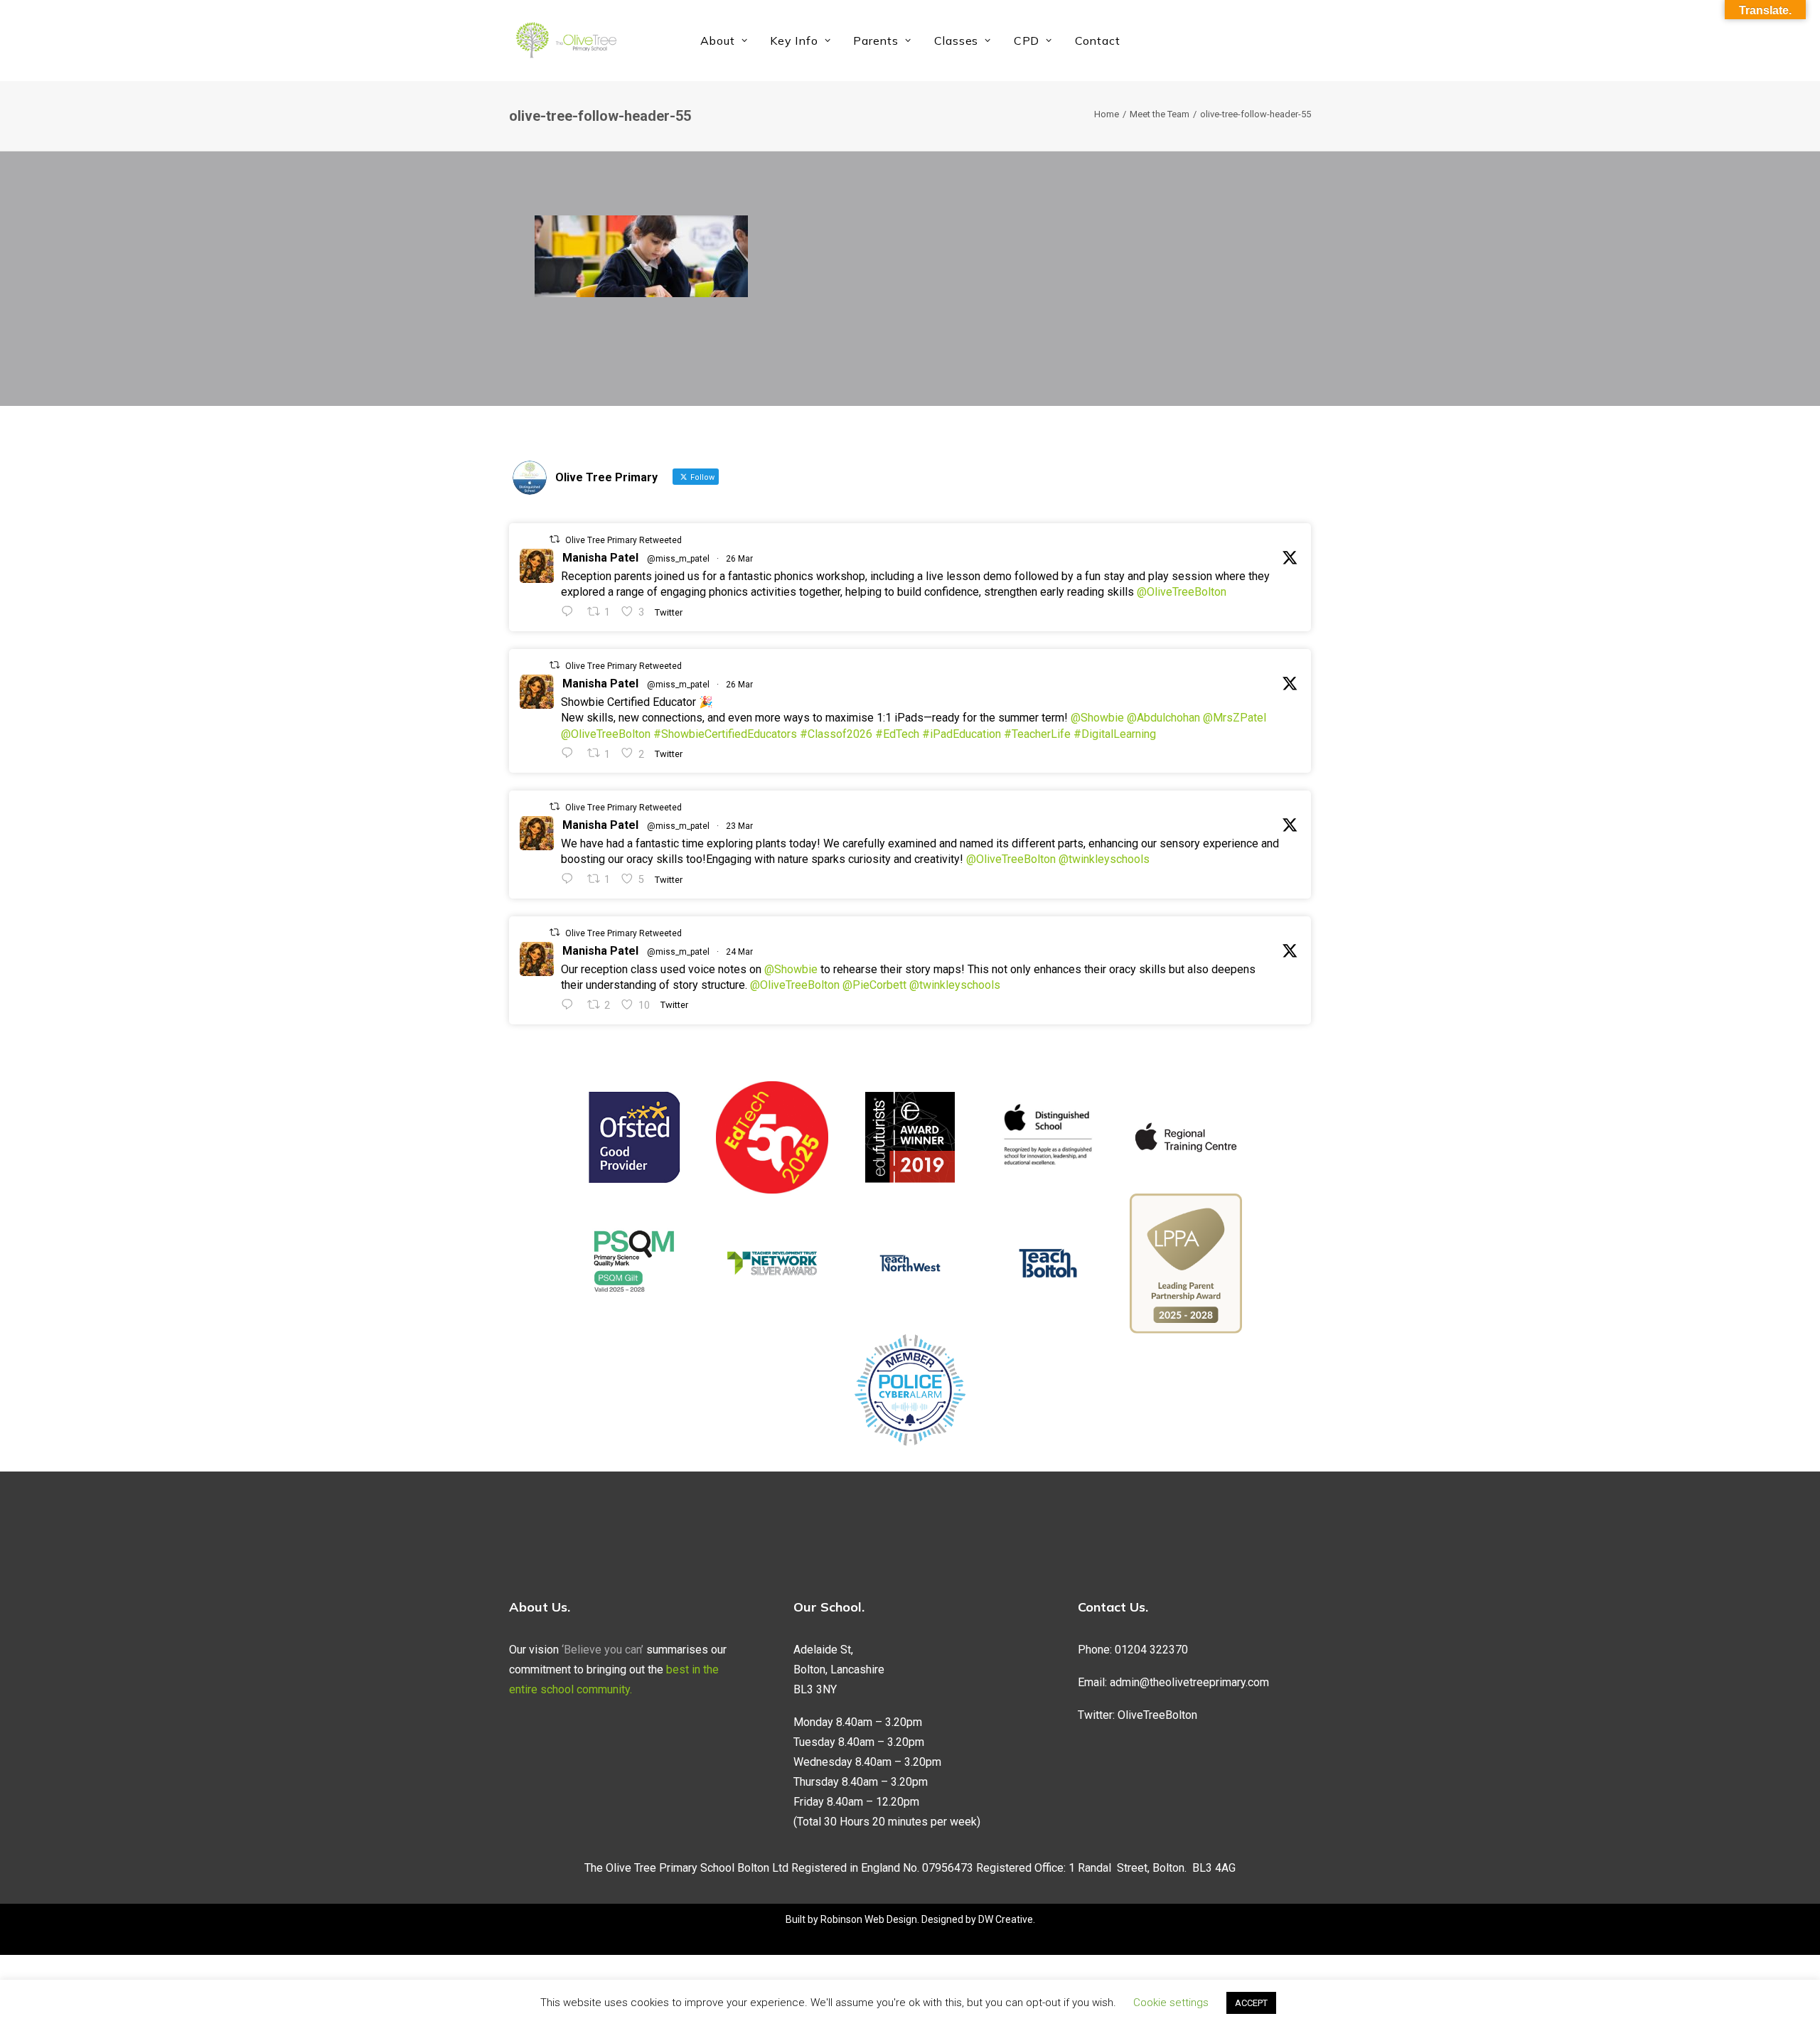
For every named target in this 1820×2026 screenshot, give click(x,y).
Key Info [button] (794, 41)
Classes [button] (957, 41)
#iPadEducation (962, 734)
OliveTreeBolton (1157, 1715)
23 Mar (739, 826)
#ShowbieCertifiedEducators (725, 734)
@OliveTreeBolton (1182, 592)
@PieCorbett (874, 985)
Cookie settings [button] (1171, 2003)
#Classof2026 (836, 734)
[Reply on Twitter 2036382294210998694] (571, 1005)
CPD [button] (1027, 41)
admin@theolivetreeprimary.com (1189, 1682)
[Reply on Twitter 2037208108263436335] (571, 612)
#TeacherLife (1037, 734)
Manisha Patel (600, 558)
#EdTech (897, 734)
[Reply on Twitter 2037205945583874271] (571, 753)
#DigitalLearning (1115, 734)
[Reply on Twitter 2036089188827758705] (571, 879)
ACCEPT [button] (1251, 2003)
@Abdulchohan (1163, 718)
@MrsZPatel (1235, 718)
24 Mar (739, 952)
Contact (1098, 41)
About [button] (718, 41)
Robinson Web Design (869, 1919)
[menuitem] (724, 41)
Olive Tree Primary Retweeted (623, 540)
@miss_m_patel (678, 559)
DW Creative (1006, 1919)
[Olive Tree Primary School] (566, 41)
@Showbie (1097, 718)
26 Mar (739, 559)
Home (1107, 114)
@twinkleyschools (1104, 859)
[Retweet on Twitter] (555, 539)
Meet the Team (1160, 114)
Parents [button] (876, 41)
